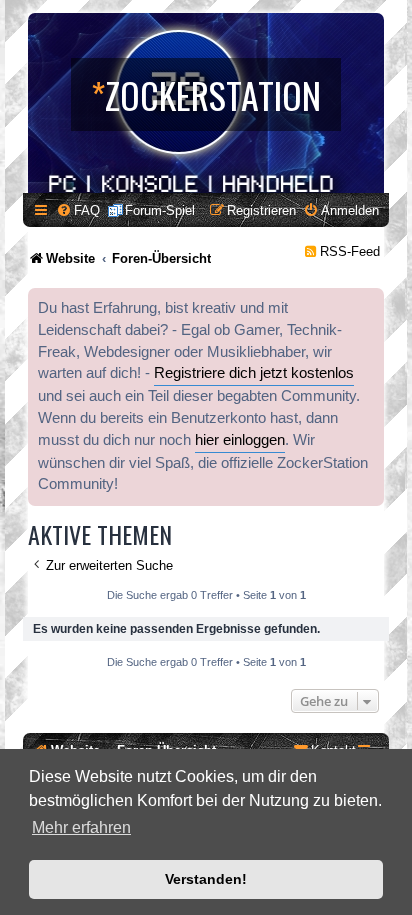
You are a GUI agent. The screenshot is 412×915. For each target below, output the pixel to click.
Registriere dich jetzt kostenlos (254, 373)
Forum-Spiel (160, 210)
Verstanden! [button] (206, 879)
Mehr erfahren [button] (81, 827)
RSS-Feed (350, 251)
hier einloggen (240, 440)
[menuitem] (78, 210)
